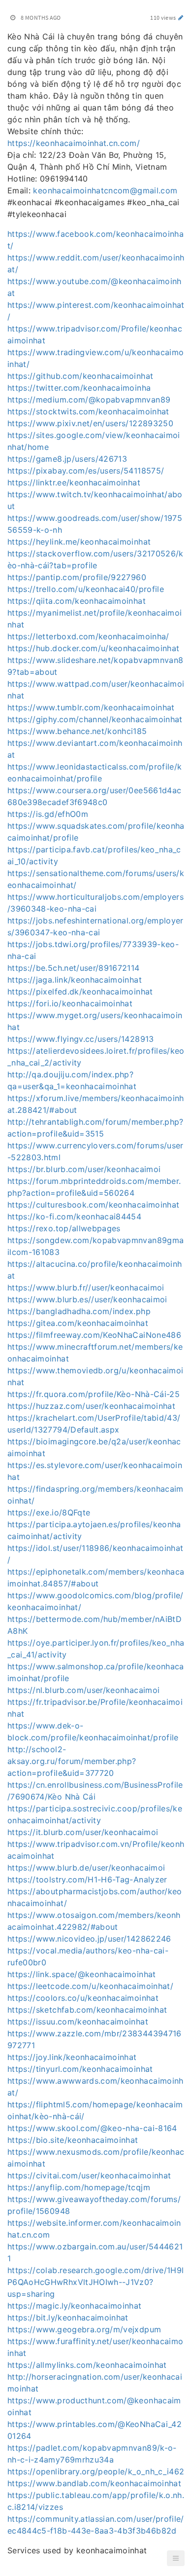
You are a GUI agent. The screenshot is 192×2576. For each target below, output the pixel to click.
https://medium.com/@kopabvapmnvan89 (89, 400)
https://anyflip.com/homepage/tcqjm (79, 2187)
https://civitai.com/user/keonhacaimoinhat (89, 2175)
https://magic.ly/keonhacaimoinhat (75, 2306)
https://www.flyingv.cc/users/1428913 (81, 1039)
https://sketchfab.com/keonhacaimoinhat (87, 2010)
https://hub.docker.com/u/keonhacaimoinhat (93, 648)
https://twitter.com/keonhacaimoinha (79, 388)
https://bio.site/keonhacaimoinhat (73, 2140)
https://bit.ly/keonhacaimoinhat (68, 2318)
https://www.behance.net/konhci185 (77, 731)
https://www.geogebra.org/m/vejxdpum (84, 2329)
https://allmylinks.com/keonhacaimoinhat (87, 2365)
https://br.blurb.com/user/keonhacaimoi (84, 1169)
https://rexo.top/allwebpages (64, 1228)
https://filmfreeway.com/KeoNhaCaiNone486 (94, 1335)
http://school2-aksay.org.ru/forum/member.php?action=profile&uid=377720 (72, 1761)
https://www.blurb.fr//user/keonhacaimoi (86, 1288)
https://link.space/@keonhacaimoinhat (82, 1974)
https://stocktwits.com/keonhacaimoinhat (88, 411)
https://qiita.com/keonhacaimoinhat (77, 601)
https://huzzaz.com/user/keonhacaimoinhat (91, 1406)
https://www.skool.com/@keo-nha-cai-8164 (92, 2128)
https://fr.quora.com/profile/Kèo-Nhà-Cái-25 (94, 1394)
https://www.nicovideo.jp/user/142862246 (89, 1939)
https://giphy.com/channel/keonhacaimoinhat (95, 719)
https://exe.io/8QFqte (49, 1512)
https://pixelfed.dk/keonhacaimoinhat (80, 992)
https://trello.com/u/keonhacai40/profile (86, 589)
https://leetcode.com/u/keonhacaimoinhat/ (90, 1986)
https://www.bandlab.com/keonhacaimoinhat (94, 2483)
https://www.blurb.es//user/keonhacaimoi (87, 1299)
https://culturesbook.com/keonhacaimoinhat (93, 1205)
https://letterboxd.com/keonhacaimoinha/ (88, 636)
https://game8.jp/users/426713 (67, 459)
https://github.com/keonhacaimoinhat (80, 376)
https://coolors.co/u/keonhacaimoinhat (83, 1998)
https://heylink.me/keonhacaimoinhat (79, 542)
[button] (176, 2558)
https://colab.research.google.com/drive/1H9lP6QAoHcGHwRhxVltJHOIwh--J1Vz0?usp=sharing (96, 2282)
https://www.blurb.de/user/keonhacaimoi (86, 1868)
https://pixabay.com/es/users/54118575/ (86, 471)
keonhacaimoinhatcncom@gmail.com (105, 190)
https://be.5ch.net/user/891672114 (74, 968)
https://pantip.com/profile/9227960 (77, 577)
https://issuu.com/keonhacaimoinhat (78, 2022)
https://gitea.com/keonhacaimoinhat (78, 1323)
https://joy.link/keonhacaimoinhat (72, 2057)
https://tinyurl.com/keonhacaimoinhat (80, 2069)
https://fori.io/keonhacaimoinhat (70, 1003)
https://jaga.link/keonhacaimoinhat (75, 980)
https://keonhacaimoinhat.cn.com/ (74, 143)
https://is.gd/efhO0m (48, 814)
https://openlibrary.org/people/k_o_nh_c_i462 (96, 2471)
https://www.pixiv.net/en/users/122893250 (90, 423)
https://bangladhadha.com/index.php (79, 1311)
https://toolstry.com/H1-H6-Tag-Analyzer (87, 1879)
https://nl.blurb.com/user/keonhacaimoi (83, 1690)
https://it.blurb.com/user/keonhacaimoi (83, 1832)
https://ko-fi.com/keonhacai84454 (74, 1216)
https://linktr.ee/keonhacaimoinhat (74, 482)
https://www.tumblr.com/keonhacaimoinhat (91, 707)
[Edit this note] (181, 18)
